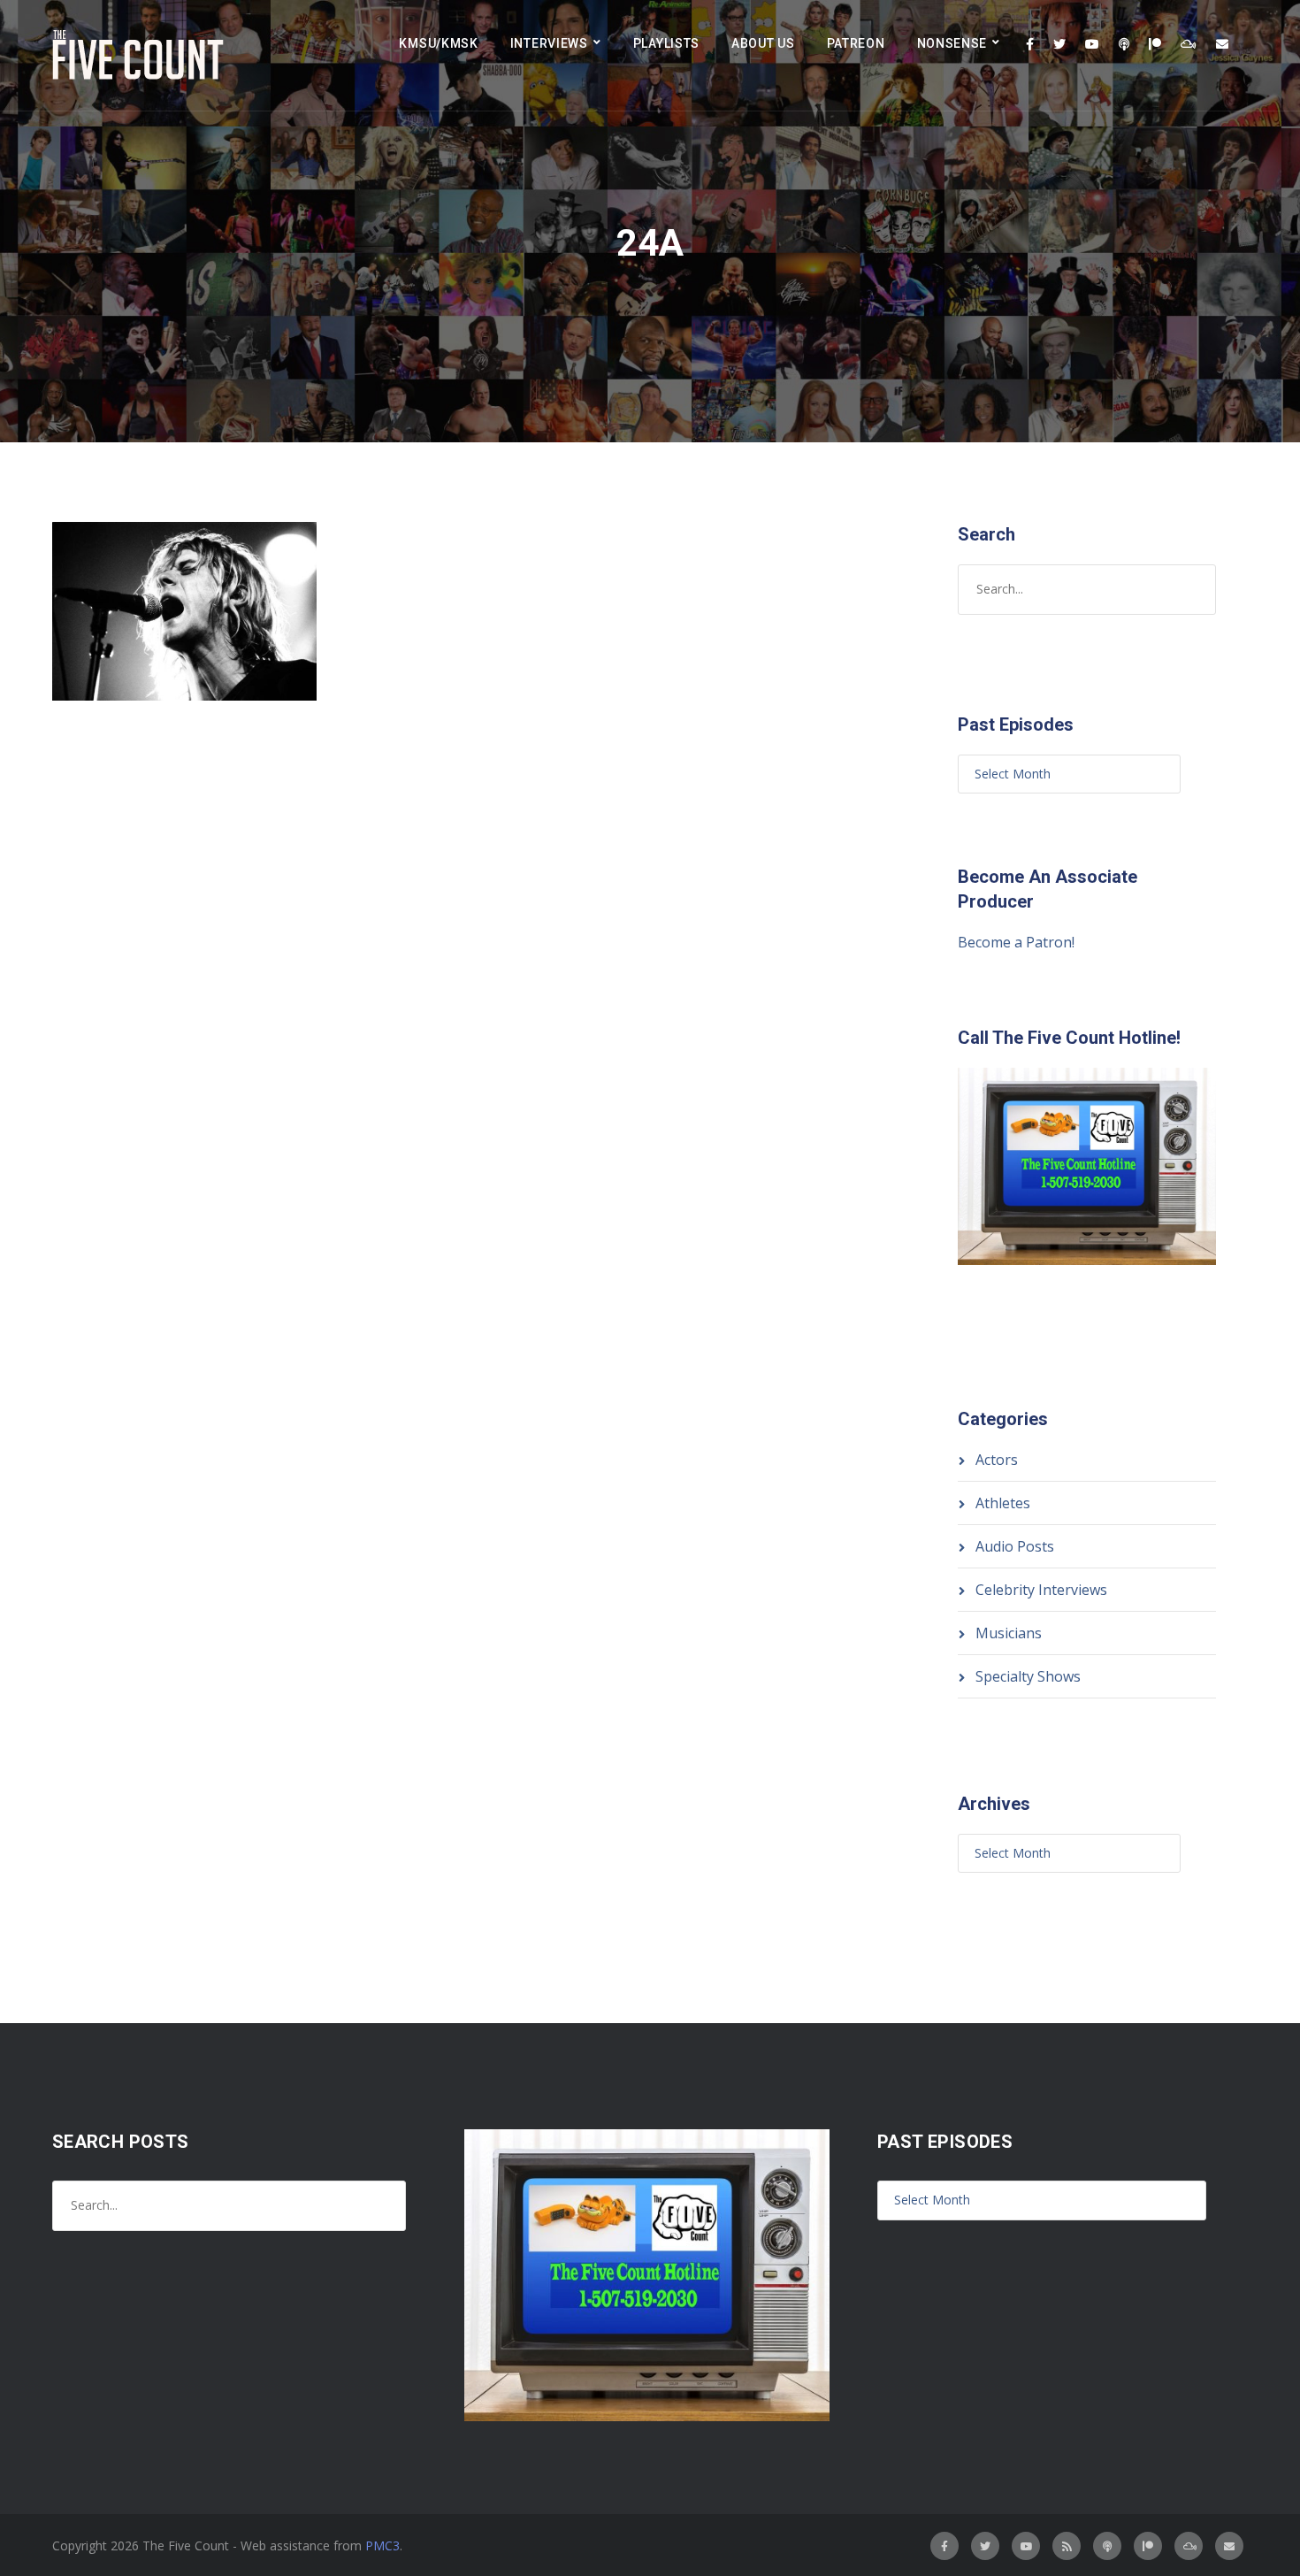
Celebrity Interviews (1041, 1590)
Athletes (1003, 1503)
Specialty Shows (1028, 1676)
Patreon (856, 43)
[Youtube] (1092, 44)
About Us (763, 43)
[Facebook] (1030, 44)
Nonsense (952, 43)
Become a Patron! (1016, 942)
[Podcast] (1124, 44)
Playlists (666, 43)
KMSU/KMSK (438, 43)
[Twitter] (1059, 44)
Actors (997, 1460)
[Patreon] (1155, 44)
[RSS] (1067, 2546)
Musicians (1009, 1633)
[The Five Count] (141, 55)
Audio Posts (1015, 1546)
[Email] (1222, 44)
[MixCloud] (1189, 44)
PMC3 (382, 2545)
